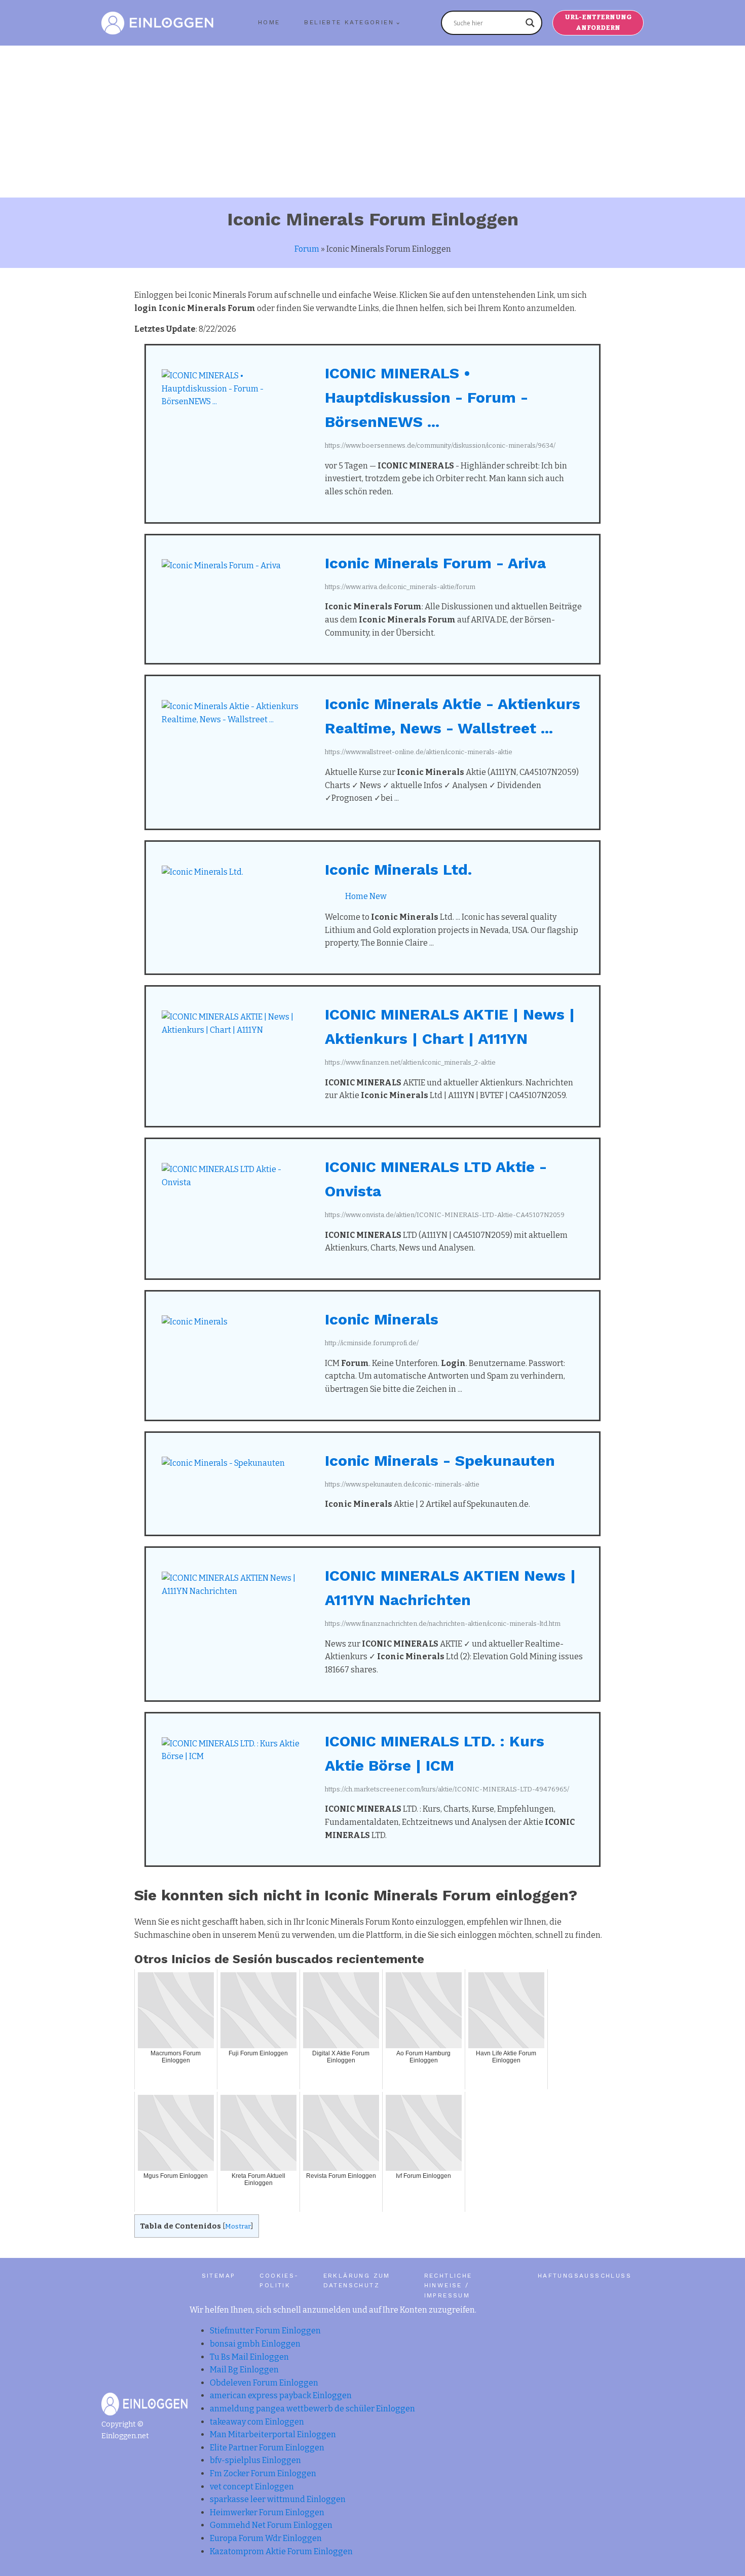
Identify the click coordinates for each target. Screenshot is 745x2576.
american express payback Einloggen (281, 2395)
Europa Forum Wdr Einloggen (266, 2538)
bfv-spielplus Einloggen (255, 2460)
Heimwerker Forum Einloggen (267, 2512)
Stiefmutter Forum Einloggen (265, 2331)
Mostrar (238, 2226)
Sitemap (219, 2276)
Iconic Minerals (382, 1319)
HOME (269, 22)
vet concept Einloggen (252, 2487)
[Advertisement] (372, 122)
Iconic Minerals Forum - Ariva (435, 563)
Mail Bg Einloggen (244, 2370)
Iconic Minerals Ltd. (398, 869)
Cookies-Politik (279, 2280)
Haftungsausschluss (585, 2276)
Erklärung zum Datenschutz (357, 2280)
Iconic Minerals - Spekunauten (440, 1460)
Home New (366, 896)
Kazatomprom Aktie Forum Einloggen (281, 2551)
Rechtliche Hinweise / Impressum (448, 2285)
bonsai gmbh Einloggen (255, 2344)
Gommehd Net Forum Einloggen (271, 2525)
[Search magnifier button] (530, 23)
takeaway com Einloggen (257, 2422)
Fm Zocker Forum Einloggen (263, 2473)
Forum (307, 249)
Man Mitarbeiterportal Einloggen (273, 2434)
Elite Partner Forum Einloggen (267, 2448)
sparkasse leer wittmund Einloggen (278, 2499)
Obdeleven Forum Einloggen (264, 2383)
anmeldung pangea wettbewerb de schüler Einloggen (312, 2409)
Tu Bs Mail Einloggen (249, 2357)
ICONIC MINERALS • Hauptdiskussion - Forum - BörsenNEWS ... (426, 397)
